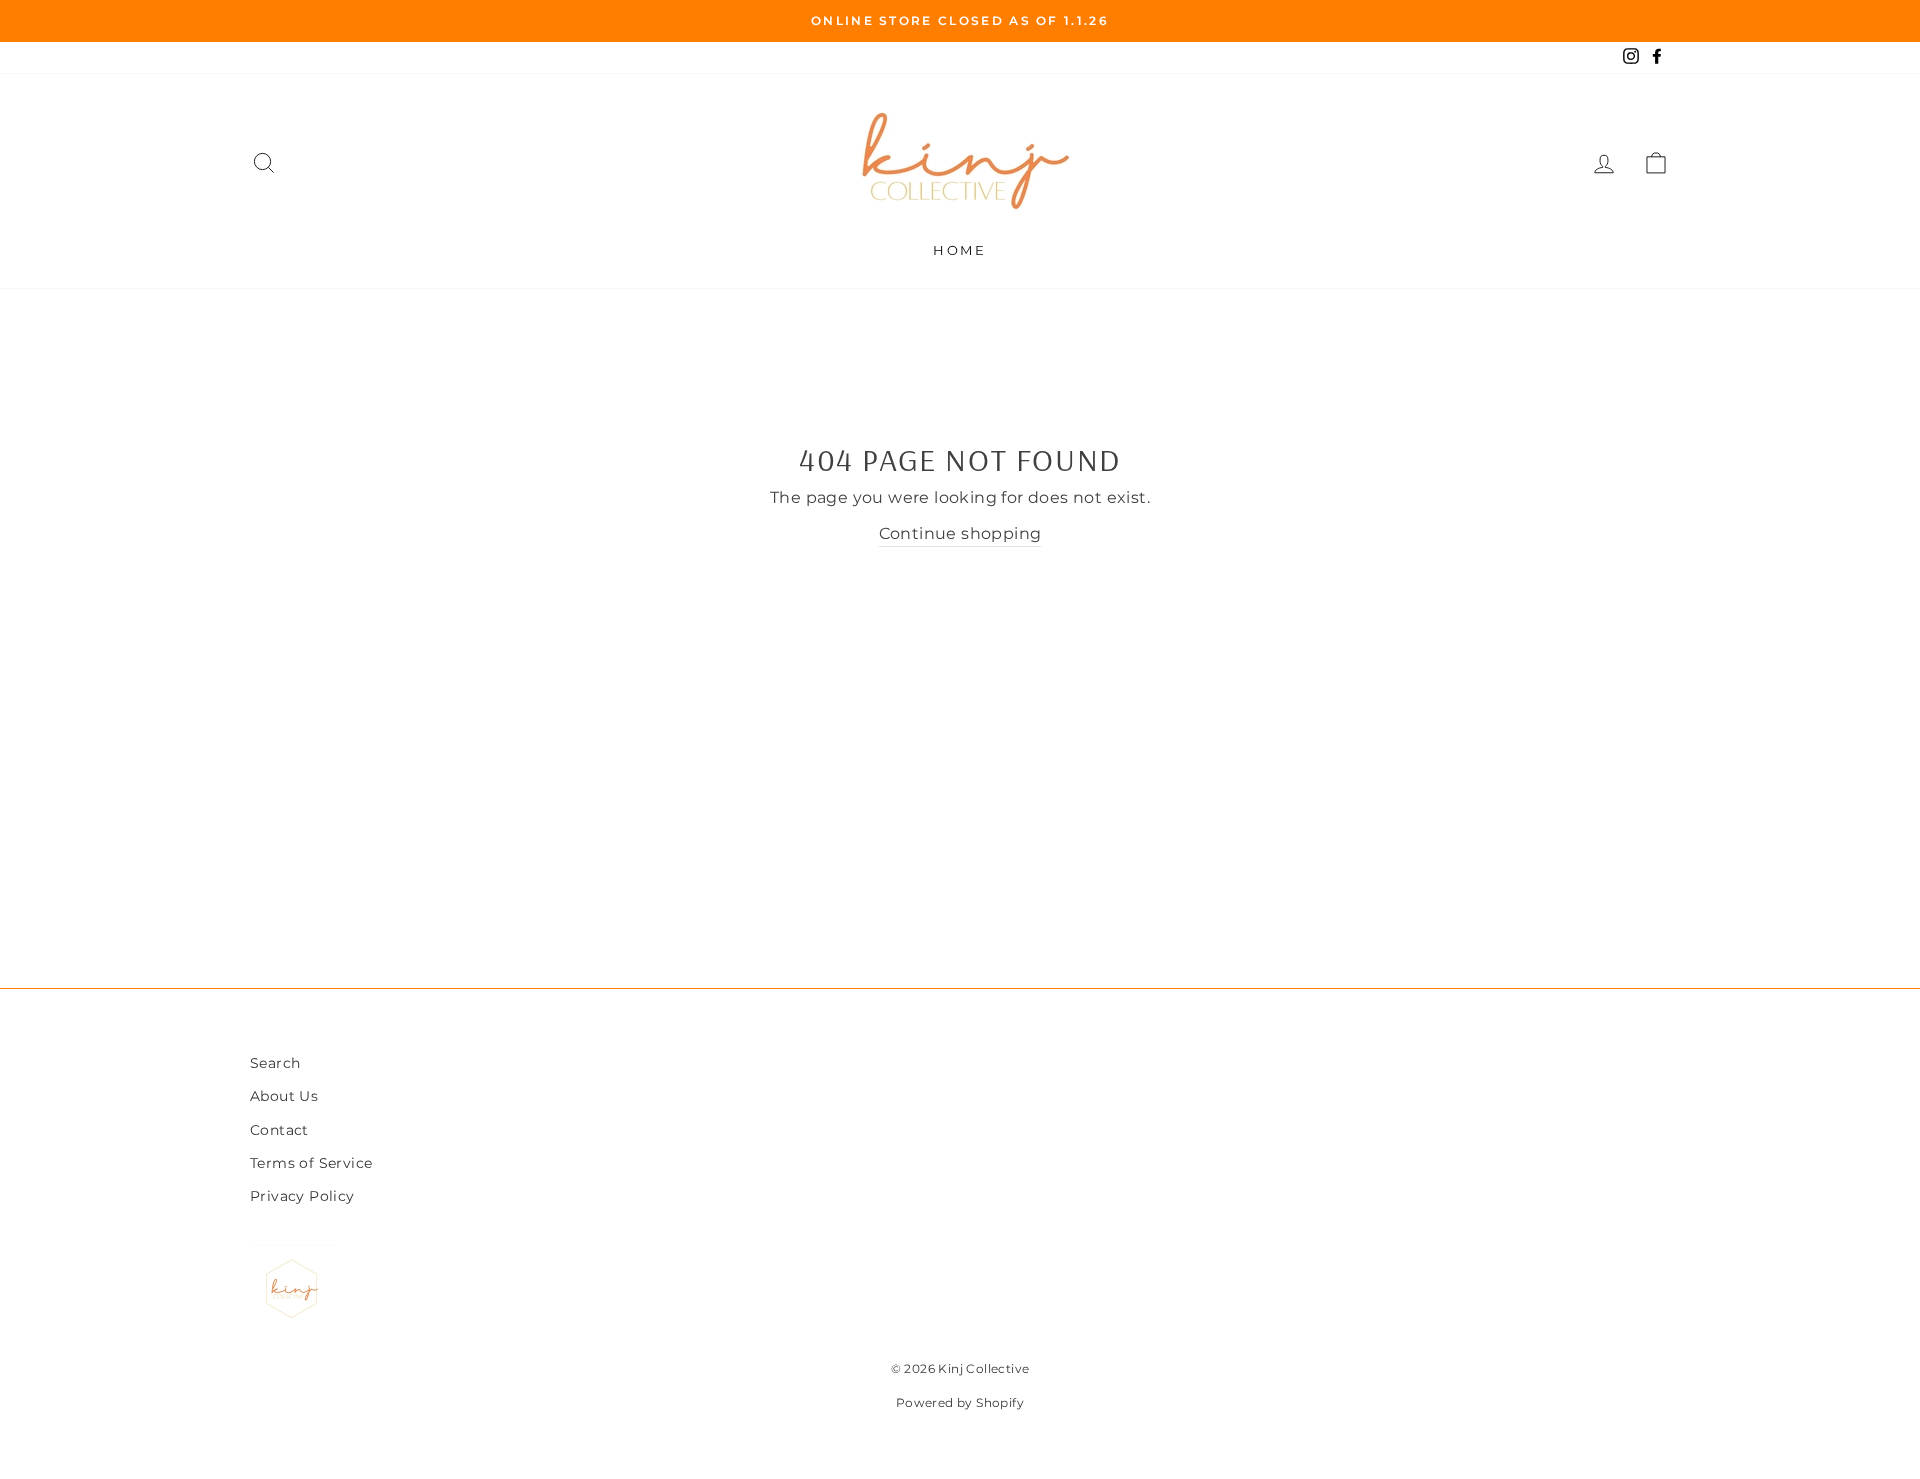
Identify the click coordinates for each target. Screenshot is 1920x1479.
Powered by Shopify (960, 1402)
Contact (279, 1130)
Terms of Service (311, 1163)
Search (275, 1063)
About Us (284, 1096)
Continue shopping (960, 533)
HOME (959, 250)
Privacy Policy (302, 1196)
